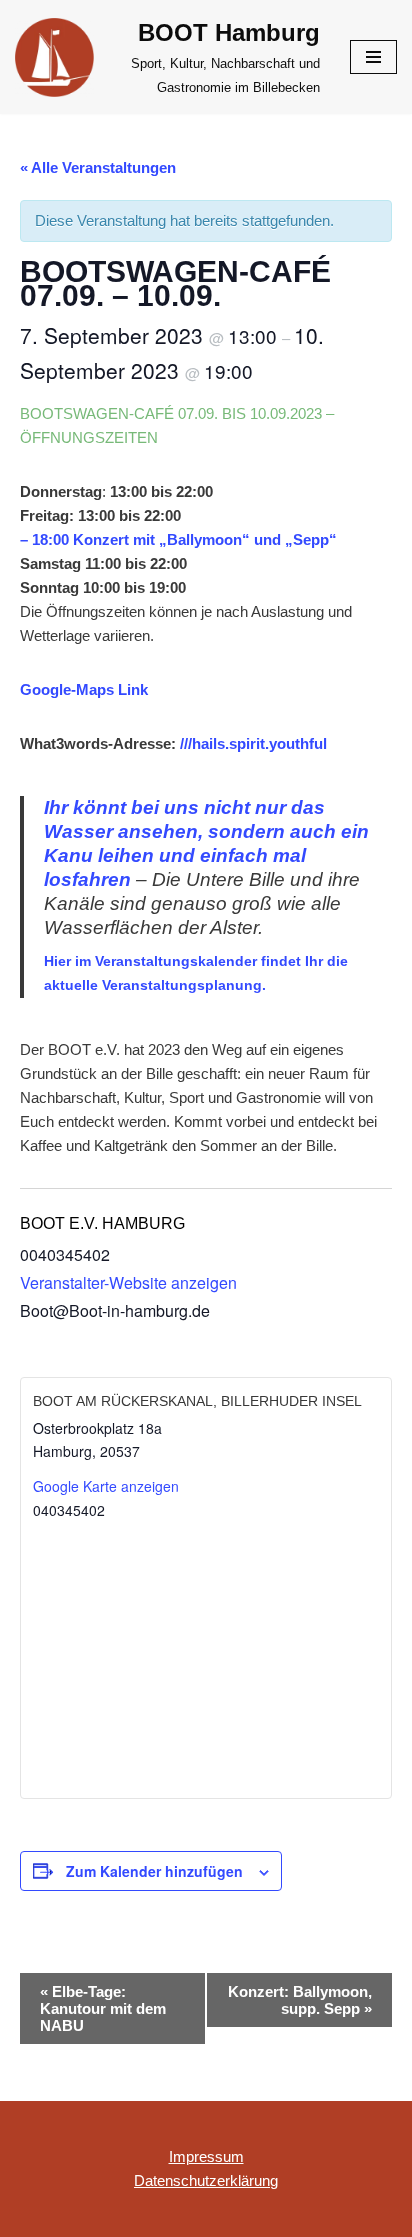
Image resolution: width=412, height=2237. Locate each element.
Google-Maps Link (84, 689)
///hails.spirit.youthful (253, 743)
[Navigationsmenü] (373, 57)
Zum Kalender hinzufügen (154, 1871)
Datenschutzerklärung (206, 2180)
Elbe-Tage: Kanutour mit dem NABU (103, 2008)
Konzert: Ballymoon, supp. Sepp (300, 2000)
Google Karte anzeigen (106, 1486)
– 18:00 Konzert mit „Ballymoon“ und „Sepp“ (178, 539)
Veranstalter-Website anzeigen (128, 1282)
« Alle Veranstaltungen (98, 167)
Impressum (206, 2156)
